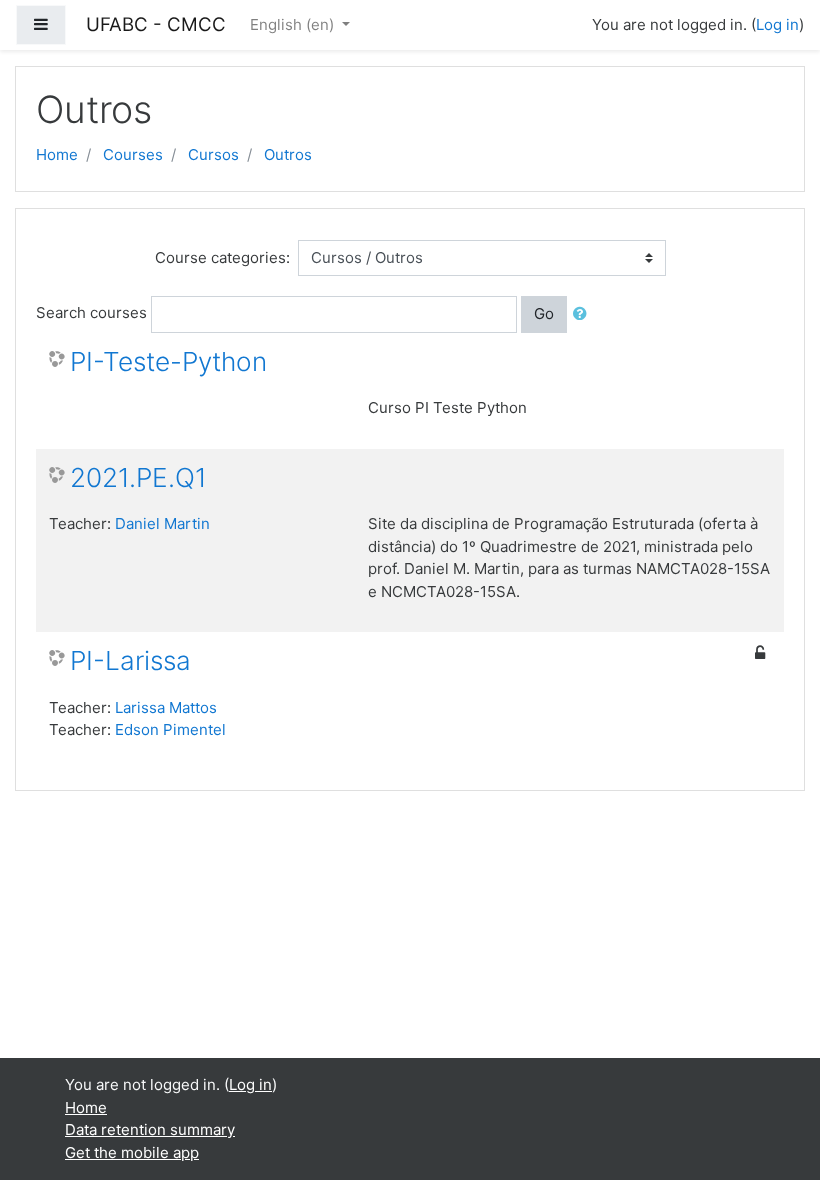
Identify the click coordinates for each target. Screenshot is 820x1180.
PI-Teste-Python (168, 361)
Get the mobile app (132, 1152)
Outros (288, 154)
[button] (584, 314)
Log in (777, 24)
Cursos (213, 154)
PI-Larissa (130, 660)
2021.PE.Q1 (138, 477)
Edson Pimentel (170, 729)
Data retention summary (150, 1129)
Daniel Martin (162, 523)
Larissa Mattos (166, 707)
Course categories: (222, 257)
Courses (133, 154)
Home (57, 154)
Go (544, 313)
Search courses (91, 312)
